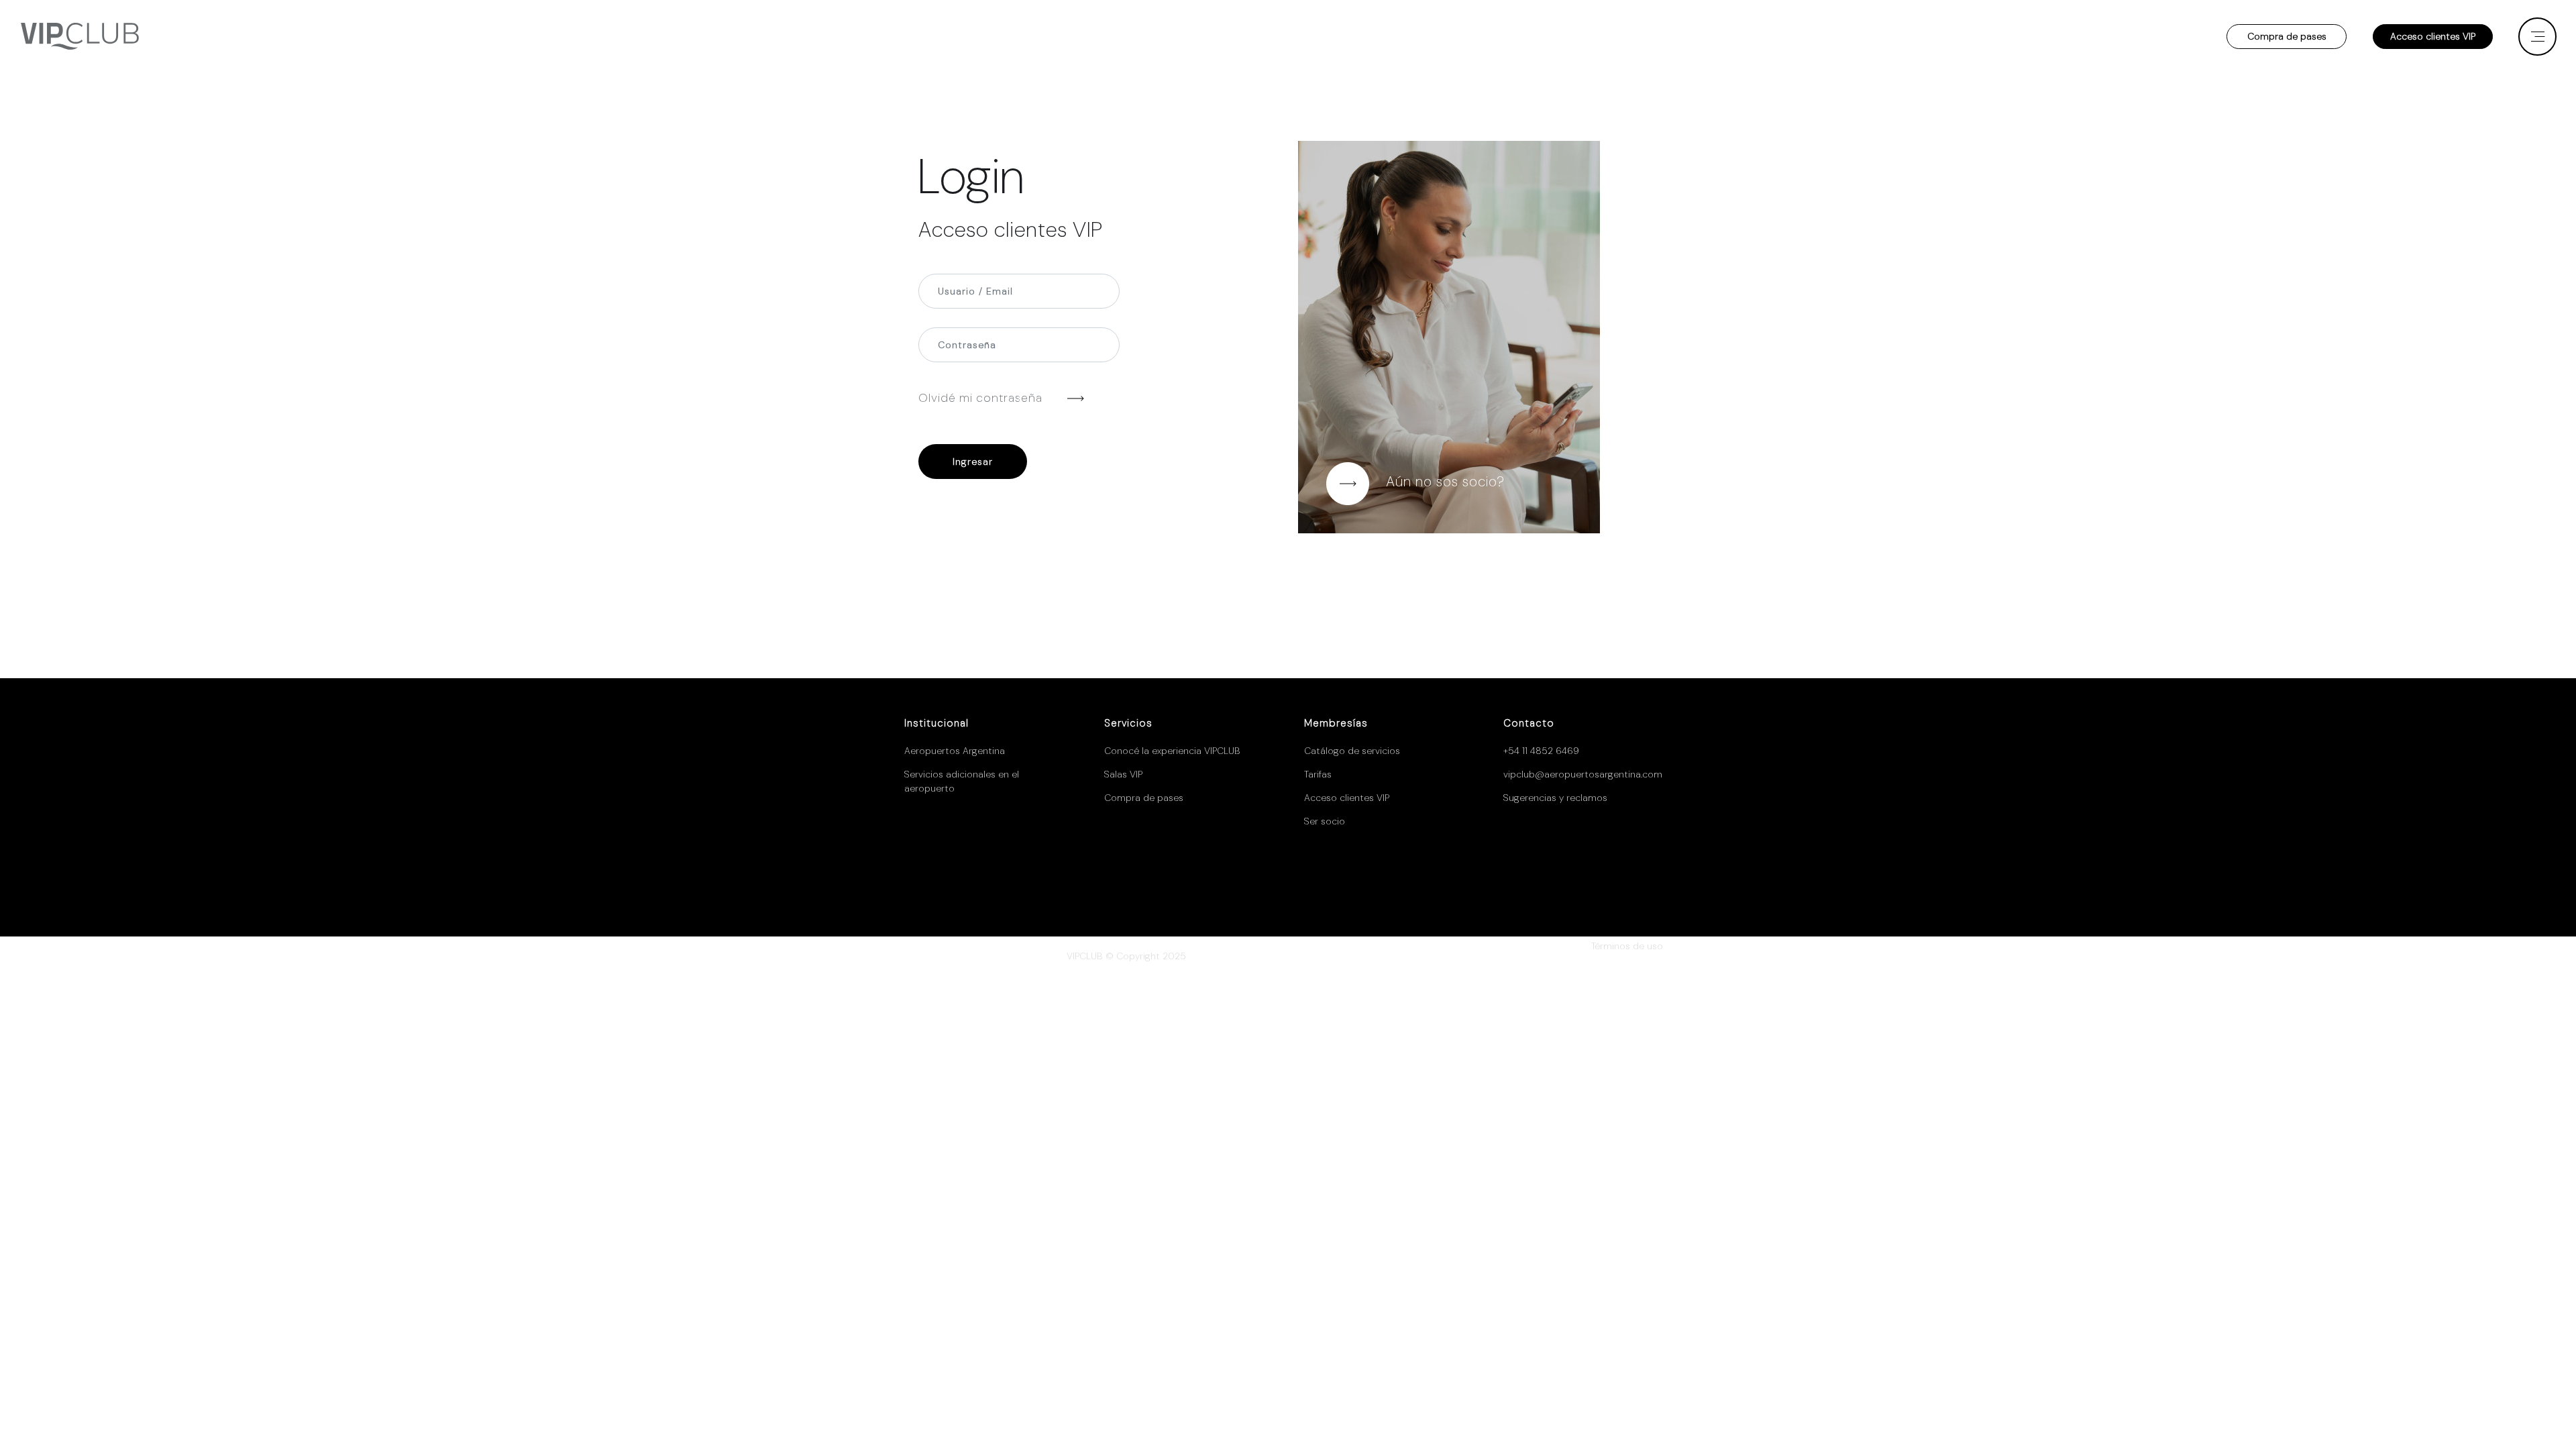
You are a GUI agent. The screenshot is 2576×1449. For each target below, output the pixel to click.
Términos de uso (1627, 946)
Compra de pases (2287, 36)
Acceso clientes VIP (2433, 36)
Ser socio (1325, 821)
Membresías (1336, 723)
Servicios (1128, 723)
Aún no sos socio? (1445, 482)
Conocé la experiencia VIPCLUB (1172, 751)
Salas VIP (1123, 774)
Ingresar (973, 462)
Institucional (936, 723)
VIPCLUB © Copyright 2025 (1126, 956)
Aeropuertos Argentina (955, 751)
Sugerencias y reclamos (1555, 798)
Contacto (1529, 723)
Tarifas (1318, 774)
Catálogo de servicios (1352, 751)
